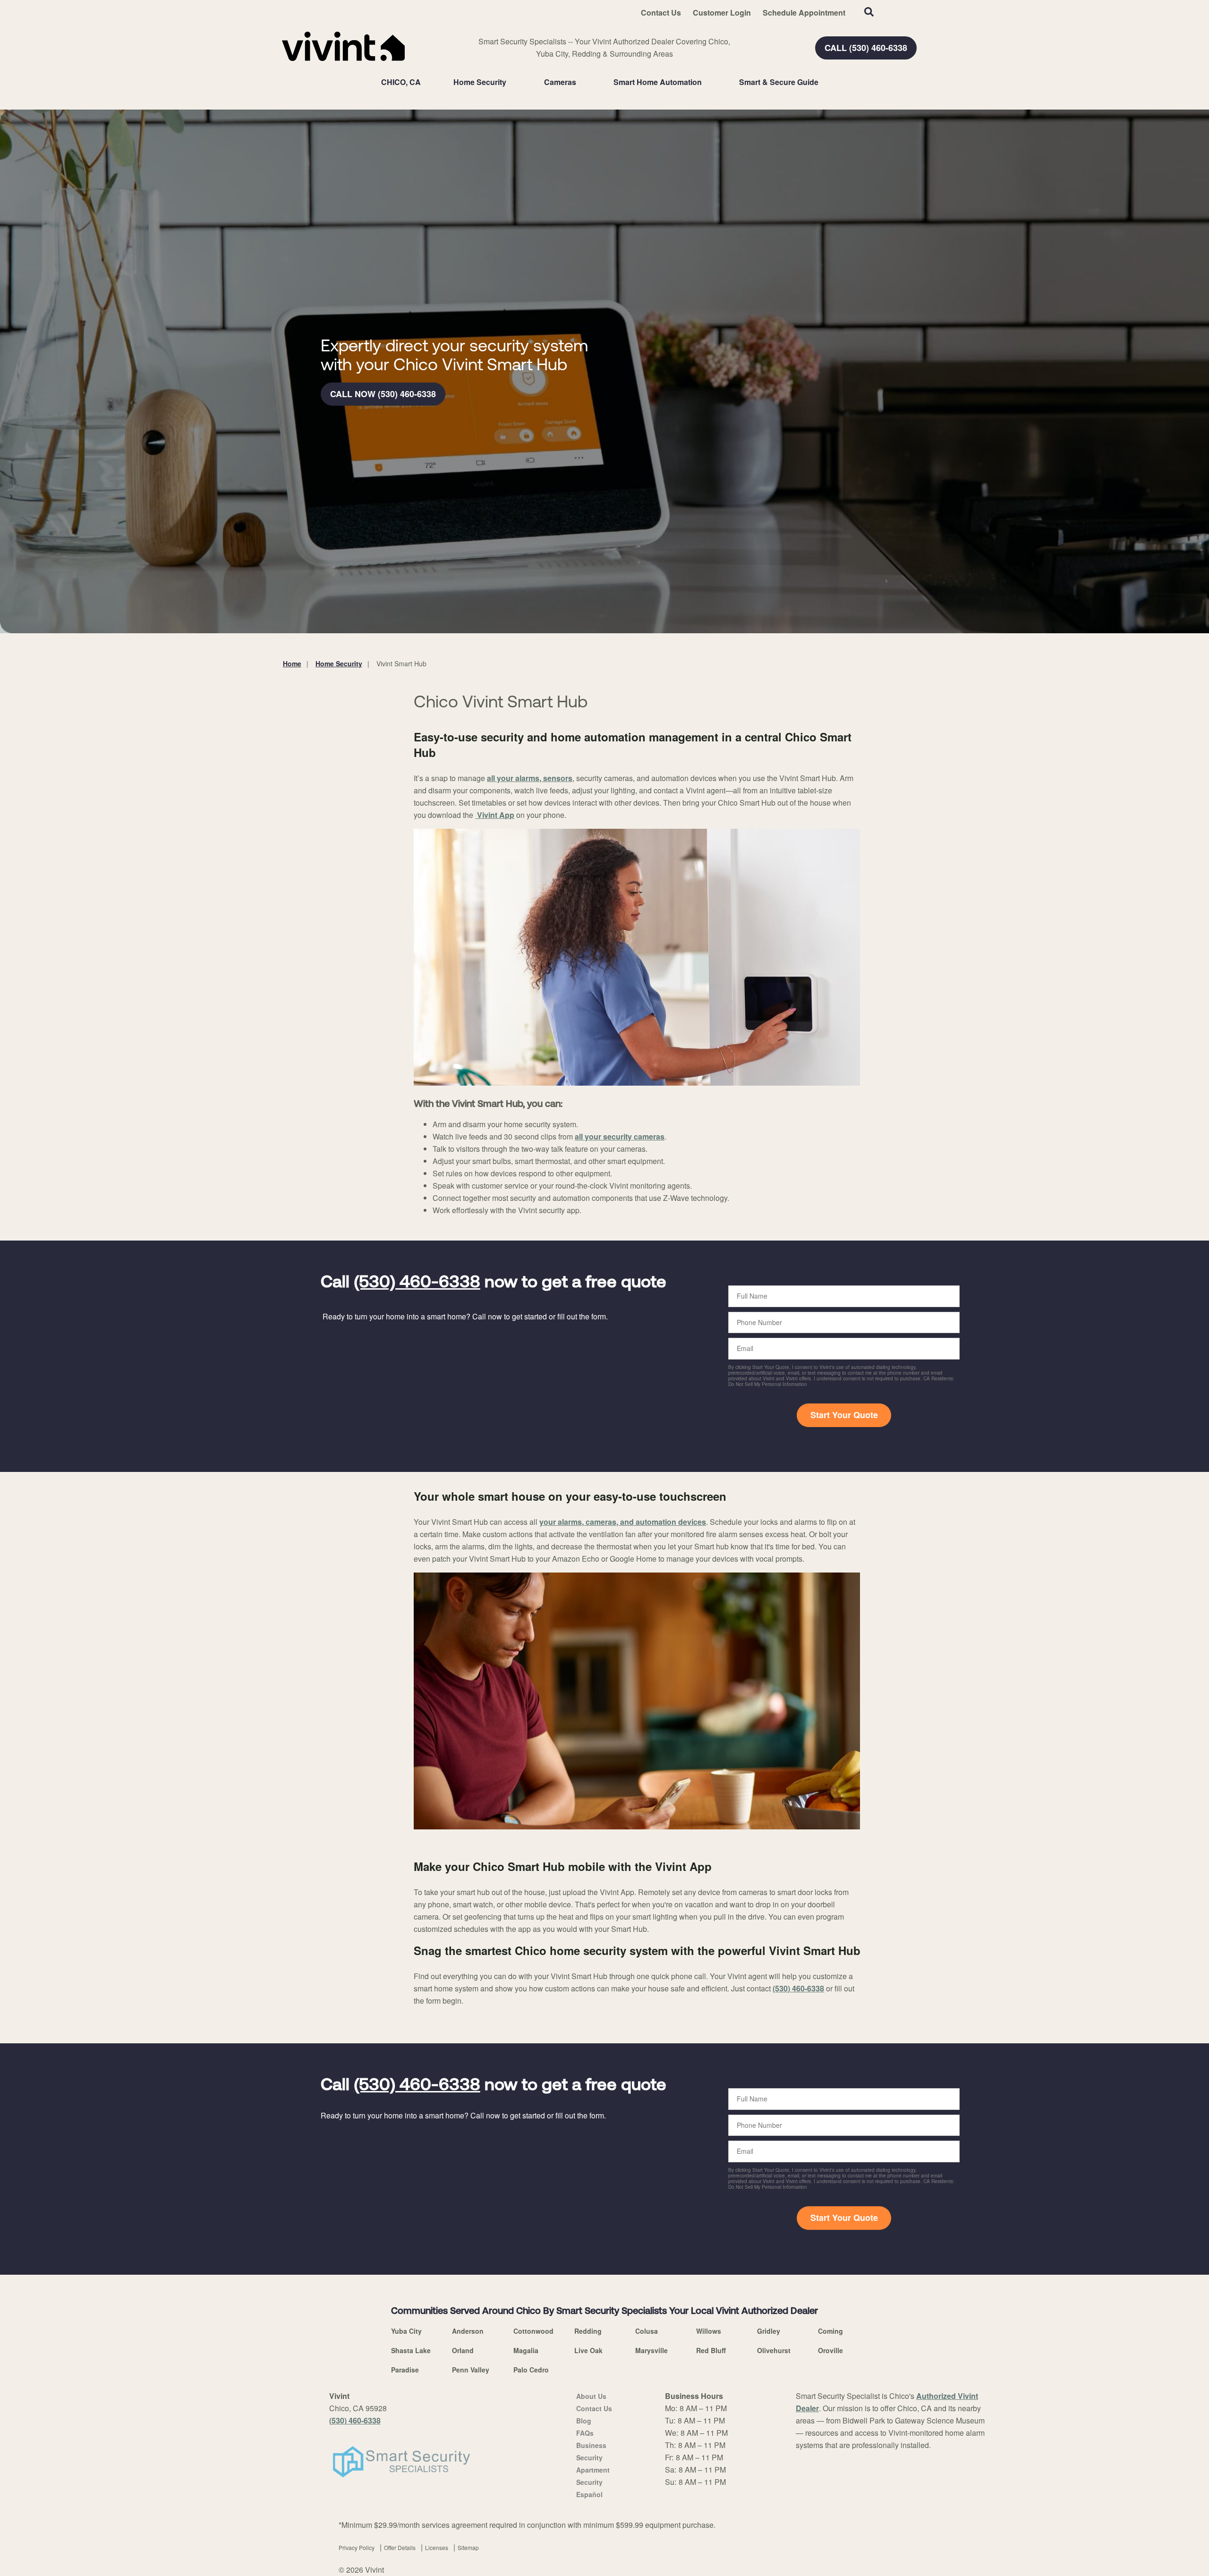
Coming (830, 2331)
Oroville (830, 2350)
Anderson (468, 2331)
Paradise (405, 2370)
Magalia (526, 2350)
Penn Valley (471, 2370)
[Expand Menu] (511, 82)
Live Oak (588, 2350)
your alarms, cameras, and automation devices (623, 1522)
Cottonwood (533, 2331)
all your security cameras (620, 1136)
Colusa (647, 2331)
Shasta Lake (411, 2350)
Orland (463, 2350)
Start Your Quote (844, 1415)
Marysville (651, 2350)
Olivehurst (774, 2350)
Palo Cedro (531, 2370)
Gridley (769, 2331)
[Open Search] (869, 12)
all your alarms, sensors (530, 778)
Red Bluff (711, 2350)
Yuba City (406, 2331)
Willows (709, 2331)
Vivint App (495, 815)
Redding (588, 2331)
